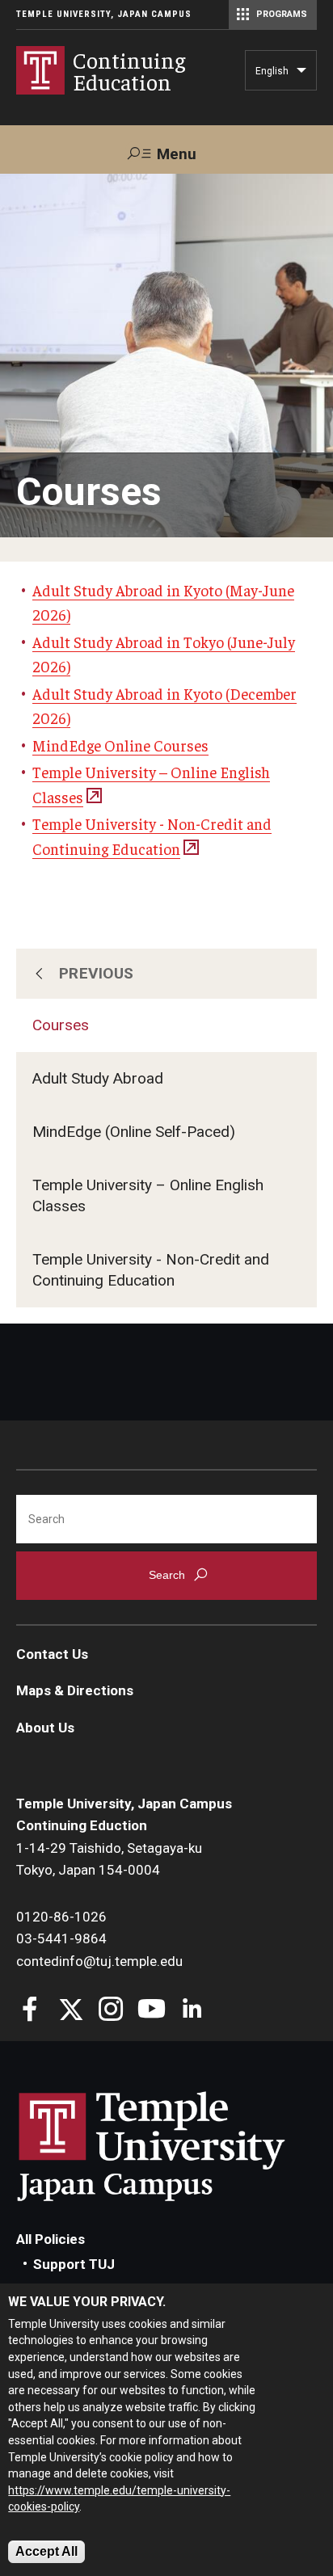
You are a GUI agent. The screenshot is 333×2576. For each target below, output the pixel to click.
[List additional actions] (301, 74)
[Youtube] (152, 2011)
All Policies (51, 2239)
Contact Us (52, 1654)
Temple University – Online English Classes (148, 1195)
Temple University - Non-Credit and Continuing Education (151, 1270)
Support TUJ (74, 2264)
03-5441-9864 (61, 1938)
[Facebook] (30, 2011)
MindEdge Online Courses (120, 745)
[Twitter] (71, 2011)
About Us (45, 1728)
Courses (61, 1025)
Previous (97, 973)
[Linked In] (192, 2011)
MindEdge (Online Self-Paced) (134, 1132)
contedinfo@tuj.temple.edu (99, 1961)
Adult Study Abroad (98, 1078)
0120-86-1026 (61, 1917)
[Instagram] (111, 2011)
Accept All (46, 2551)
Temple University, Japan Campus (104, 14)
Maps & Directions (75, 1690)
